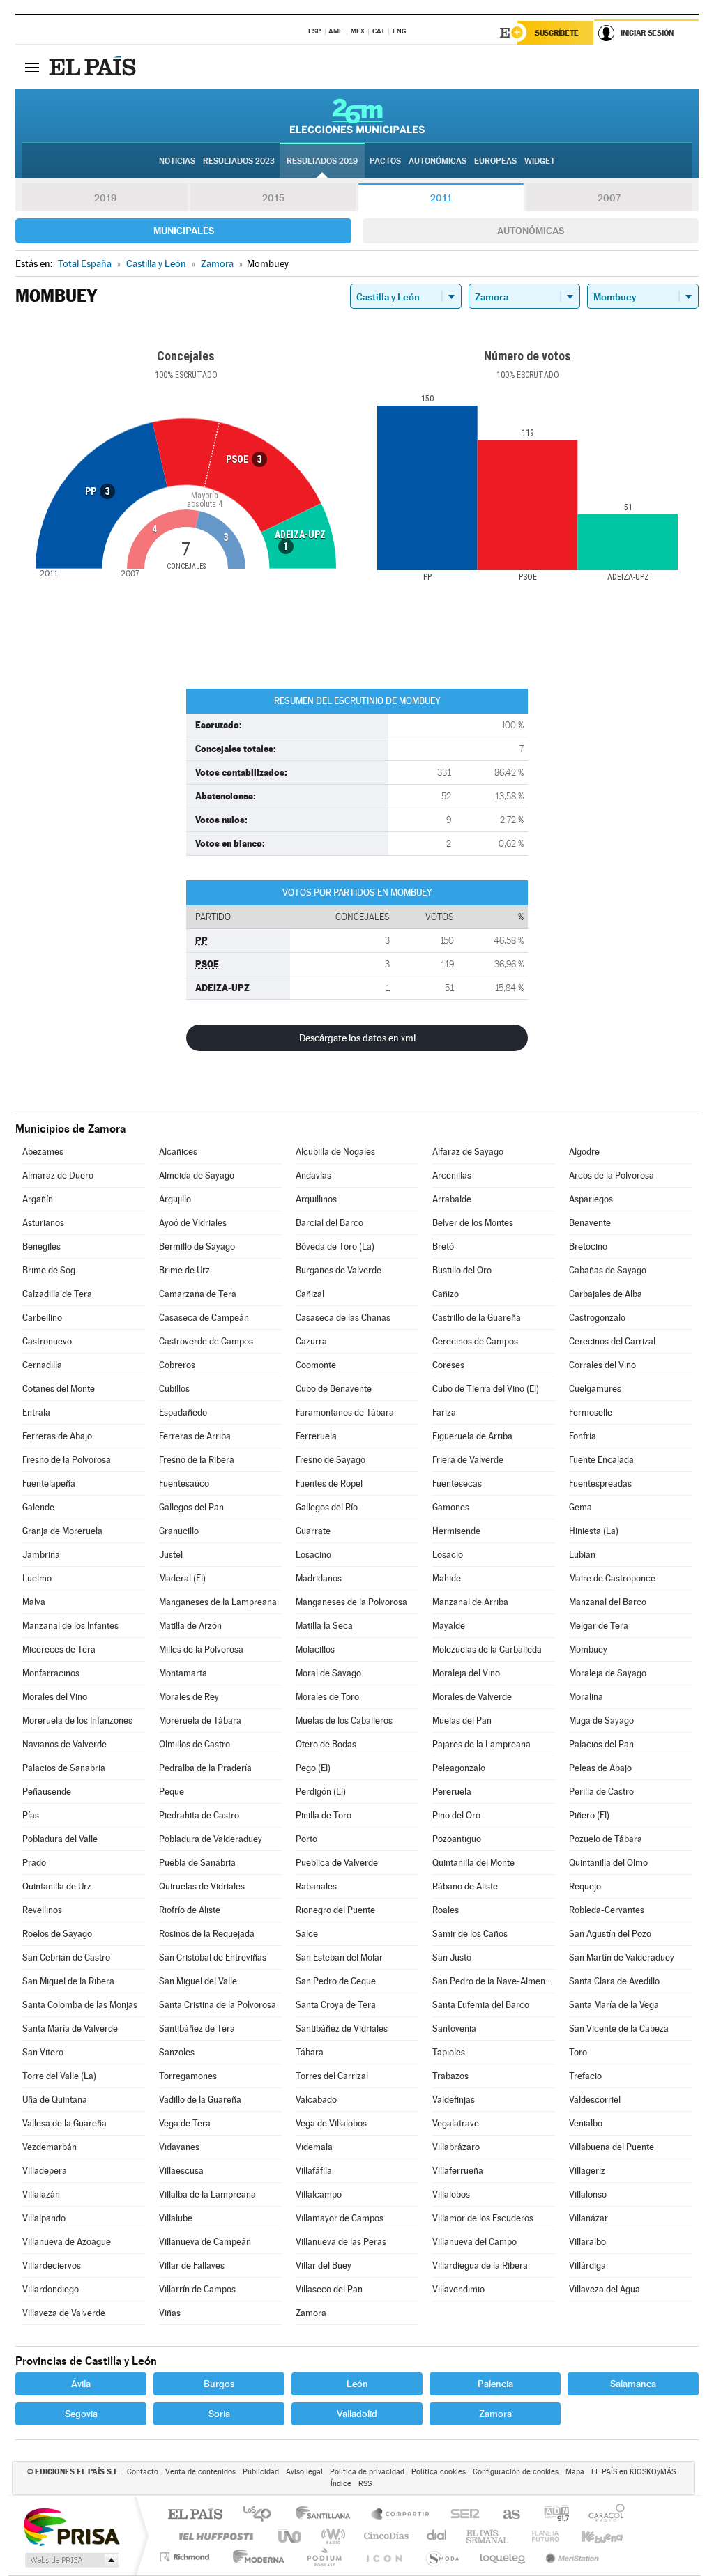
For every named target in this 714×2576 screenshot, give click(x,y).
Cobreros (177, 1365)
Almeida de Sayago (197, 1175)
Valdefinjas (454, 2100)
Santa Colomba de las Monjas (80, 2005)
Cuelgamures (595, 1389)
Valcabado (316, 2100)
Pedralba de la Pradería (205, 1768)
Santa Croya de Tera (336, 2005)
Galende (38, 1507)
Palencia (495, 2384)
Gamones (451, 1507)
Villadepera (45, 2171)
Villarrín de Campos (197, 2289)
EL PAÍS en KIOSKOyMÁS (633, 2472)
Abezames (43, 1152)
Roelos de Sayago (57, 1934)
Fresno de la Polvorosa (67, 1460)
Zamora (311, 2313)
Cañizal (310, 1294)
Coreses (448, 1365)
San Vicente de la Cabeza (619, 2029)
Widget (540, 161)
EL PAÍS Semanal (488, 2536)
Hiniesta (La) (594, 1531)
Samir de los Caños (470, 1934)
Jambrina (41, 1555)
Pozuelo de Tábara (606, 1839)
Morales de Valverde (472, 1697)
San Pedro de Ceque (336, 1981)
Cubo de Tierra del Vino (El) (486, 1389)
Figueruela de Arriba (472, 1436)
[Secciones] (32, 67)
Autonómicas (531, 231)
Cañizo (446, 1294)
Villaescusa (181, 2171)
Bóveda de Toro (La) (335, 1247)
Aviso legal (304, 2472)
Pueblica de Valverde (337, 1863)
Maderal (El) (182, 1578)
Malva (34, 1602)
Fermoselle (591, 1412)
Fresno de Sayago (331, 1460)
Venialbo (586, 2123)
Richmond (186, 2557)
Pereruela (452, 1792)
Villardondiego (51, 2289)
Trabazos (450, 2076)
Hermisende (456, 1531)
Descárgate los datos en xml (357, 1038)
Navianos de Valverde (64, 1744)
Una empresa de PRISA (71, 2526)
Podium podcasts (324, 2557)
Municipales (184, 231)
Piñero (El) (589, 1815)
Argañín (38, 1199)
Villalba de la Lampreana (207, 2194)
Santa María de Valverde (70, 2029)
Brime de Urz (184, 1270)
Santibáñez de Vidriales (342, 2029)
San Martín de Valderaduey (622, 1957)
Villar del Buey (324, 2265)
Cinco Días (384, 2536)
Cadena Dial (437, 2536)
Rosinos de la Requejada (207, 1934)
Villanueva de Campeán (205, 2242)
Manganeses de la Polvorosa (351, 1602)
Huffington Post (213, 2536)
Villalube (176, 2218)
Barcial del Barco (329, 1223)
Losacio (448, 1555)
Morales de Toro (327, 1697)
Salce (307, 1934)
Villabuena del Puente (612, 2147)
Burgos (219, 2384)
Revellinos (42, 1910)
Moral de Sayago (328, 1673)
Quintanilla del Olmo (608, 1863)
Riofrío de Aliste (190, 1910)
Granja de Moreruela (62, 1531)
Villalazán (41, 2194)
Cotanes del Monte (59, 1389)
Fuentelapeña (49, 1483)
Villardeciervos (52, 2265)
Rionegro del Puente (335, 1910)
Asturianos (43, 1223)
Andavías (313, 1175)
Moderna (255, 2557)
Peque (172, 1792)
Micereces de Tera (59, 1649)
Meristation (570, 2557)
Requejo (585, 1886)
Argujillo (175, 1199)
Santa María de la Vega (614, 2005)
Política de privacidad (367, 2472)
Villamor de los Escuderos (483, 2218)
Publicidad (261, 2472)
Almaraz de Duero (58, 1175)
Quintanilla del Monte (473, 1863)
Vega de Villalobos (331, 2123)
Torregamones (188, 2076)
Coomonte (316, 1365)
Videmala (314, 2147)
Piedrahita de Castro (199, 1815)
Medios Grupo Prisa (71, 2560)
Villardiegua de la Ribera (480, 2265)
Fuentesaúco (184, 1483)
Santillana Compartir (401, 2515)
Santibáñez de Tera (197, 2029)
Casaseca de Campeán (204, 1318)
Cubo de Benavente (334, 1389)
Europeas (495, 161)
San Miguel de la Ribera (68, 1981)
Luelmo (37, 1578)
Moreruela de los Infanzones (77, 1720)
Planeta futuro (540, 2536)
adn (551, 2515)
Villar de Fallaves (192, 2265)
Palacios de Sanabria (64, 1768)
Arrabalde (452, 1199)
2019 (105, 198)
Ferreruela (316, 1436)
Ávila (81, 2384)
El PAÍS (195, 2515)
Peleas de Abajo (600, 1768)
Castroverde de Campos (206, 1341)
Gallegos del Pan (191, 1507)
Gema (580, 1507)
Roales (446, 1910)
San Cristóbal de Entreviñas (213, 1957)
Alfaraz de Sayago (468, 1152)
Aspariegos (591, 1199)
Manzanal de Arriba (470, 1602)
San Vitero (43, 2052)
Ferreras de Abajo (57, 1436)
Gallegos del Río (327, 1507)
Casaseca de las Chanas (343, 1318)
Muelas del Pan (462, 1720)
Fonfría (583, 1436)
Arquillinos (316, 1199)
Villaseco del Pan (329, 2289)
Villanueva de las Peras (341, 2242)
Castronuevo (47, 1341)
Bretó (443, 1247)
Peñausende (47, 1792)
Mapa (575, 2472)
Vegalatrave (456, 2123)
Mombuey (588, 1649)
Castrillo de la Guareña (477, 1318)
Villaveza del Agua (605, 2289)
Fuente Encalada (601, 1460)
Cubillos (174, 1389)
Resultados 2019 (322, 161)
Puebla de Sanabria (197, 1863)
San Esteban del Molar (339, 1957)
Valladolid (357, 2414)
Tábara (310, 2052)
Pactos (385, 161)
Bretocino (588, 1247)
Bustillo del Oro (462, 1270)
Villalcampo (319, 2194)
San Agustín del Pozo (610, 1934)
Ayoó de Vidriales (193, 1223)
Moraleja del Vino (466, 1673)
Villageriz (587, 2171)
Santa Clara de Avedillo (614, 1981)
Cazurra (311, 1341)
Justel (171, 1555)
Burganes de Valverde (339, 1270)
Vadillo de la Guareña (200, 2100)
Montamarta (183, 1673)
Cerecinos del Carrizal (612, 1341)
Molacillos (315, 1649)
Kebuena (590, 2536)
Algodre (584, 1152)
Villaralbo (587, 2242)
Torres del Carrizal (332, 2076)
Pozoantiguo (457, 1839)
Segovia (81, 2414)
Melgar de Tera (599, 1626)
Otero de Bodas (326, 1744)
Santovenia (454, 2029)
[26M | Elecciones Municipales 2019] (357, 116)
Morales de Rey (189, 1697)
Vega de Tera (185, 2123)
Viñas (170, 2313)
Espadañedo (183, 1412)
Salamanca (633, 2384)
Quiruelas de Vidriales (202, 1886)
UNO (291, 2536)
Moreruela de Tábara (200, 1720)
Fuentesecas (457, 1483)
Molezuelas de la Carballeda (487, 1649)
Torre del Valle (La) (59, 2076)
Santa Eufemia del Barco (481, 2005)
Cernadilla (42, 1365)
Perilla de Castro (601, 1792)
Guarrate (313, 1531)
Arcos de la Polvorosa (612, 1175)
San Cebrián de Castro (66, 1957)
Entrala (36, 1412)
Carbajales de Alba (606, 1294)
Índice (341, 2484)
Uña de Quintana (55, 2100)
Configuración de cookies (516, 2472)
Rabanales (316, 1886)
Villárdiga (587, 2265)
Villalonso (588, 2194)
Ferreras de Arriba (195, 1436)
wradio (331, 2536)
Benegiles (41, 1247)
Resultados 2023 (239, 161)
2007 (609, 198)
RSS (365, 2484)
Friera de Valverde (468, 1460)
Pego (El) (313, 1768)
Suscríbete (557, 33)
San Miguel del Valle (198, 1981)
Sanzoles (177, 2052)
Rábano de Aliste (465, 1886)
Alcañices (178, 1152)
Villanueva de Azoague (67, 2242)
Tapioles (449, 2052)
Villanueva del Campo (474, 2242)
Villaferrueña (458, 2171)
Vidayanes (179, 2147)
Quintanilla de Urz (57, 1886)
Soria (219, 2414)
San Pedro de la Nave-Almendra (494, 1981)
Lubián (582, 1555)
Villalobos (451, 2194)
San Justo (452, 1957)
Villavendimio (458, 2289)
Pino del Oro (456, 1815)
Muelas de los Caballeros (344, 1720)
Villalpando (44, 2218)
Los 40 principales (262, 2515)
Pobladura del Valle (60, 1839)
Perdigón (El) (321, 1792)
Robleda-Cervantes (607, 1910)
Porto (306, 1839)
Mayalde (449, 1626)
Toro (578, 2052)
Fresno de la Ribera (197, 1460)
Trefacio (585, 2076)
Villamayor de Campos (340, 2218)
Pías (31, 1815)
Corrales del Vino (602, 1365)
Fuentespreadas (600, 1483)
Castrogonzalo (597, 1318)
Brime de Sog (49, 1270)
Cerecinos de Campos (475, 1341)
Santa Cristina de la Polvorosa (218, 2005)
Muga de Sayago (601, 1720)
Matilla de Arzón (190, 1626)
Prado (34, 1863)
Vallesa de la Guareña (64, 2123)
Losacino (313, 1555)
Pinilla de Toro (324, 1815)
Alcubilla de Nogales (335, 1152)
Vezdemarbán (50, 2147)
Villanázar (588, 2218)
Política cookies (439, 2472)
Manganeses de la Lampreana (218, 1602)
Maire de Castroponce (612, 1578)
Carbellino (42, 1318)
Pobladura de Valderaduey (211, 1839)
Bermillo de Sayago (197, 1247)
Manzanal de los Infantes (70, 1626)
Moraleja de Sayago (608, 1673)
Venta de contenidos (200, 2472)
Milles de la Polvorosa (201, 1649)
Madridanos (319, 1578)
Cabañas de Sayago (608, 1270)
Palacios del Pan (601, 1744)
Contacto (143, 2472)
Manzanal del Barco (608, 1602)
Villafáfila (314, 2171)
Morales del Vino (55, 1697)
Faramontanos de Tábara (345, 1412)
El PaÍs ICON (383, 2557)
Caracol (602, 2515)
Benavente (590, 1223)
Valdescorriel (595, 2100)
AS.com (505, 2515)
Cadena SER (461, 2515)
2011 (441, 198)
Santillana (327, 2515)
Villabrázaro (456, 2147)
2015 (273, 198)
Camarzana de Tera (198, 1294)
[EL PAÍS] (94, 67)
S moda (442, 2557)
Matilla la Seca (324, 1626)
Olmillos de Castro (195, 1744)
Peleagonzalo (459, 1768)
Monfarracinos (51, 1673)
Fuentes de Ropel (329, 1483)
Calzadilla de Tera (57, 1294)
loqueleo (503, 2557)
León (357, 2384)
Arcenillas (452, 1175)
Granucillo (179, 1531)
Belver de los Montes (473, 1223)
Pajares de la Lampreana (481, 1744)
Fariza (444, 1412)
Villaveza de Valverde (64, 2313)
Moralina (586, 1697)
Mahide (447, 1578)
